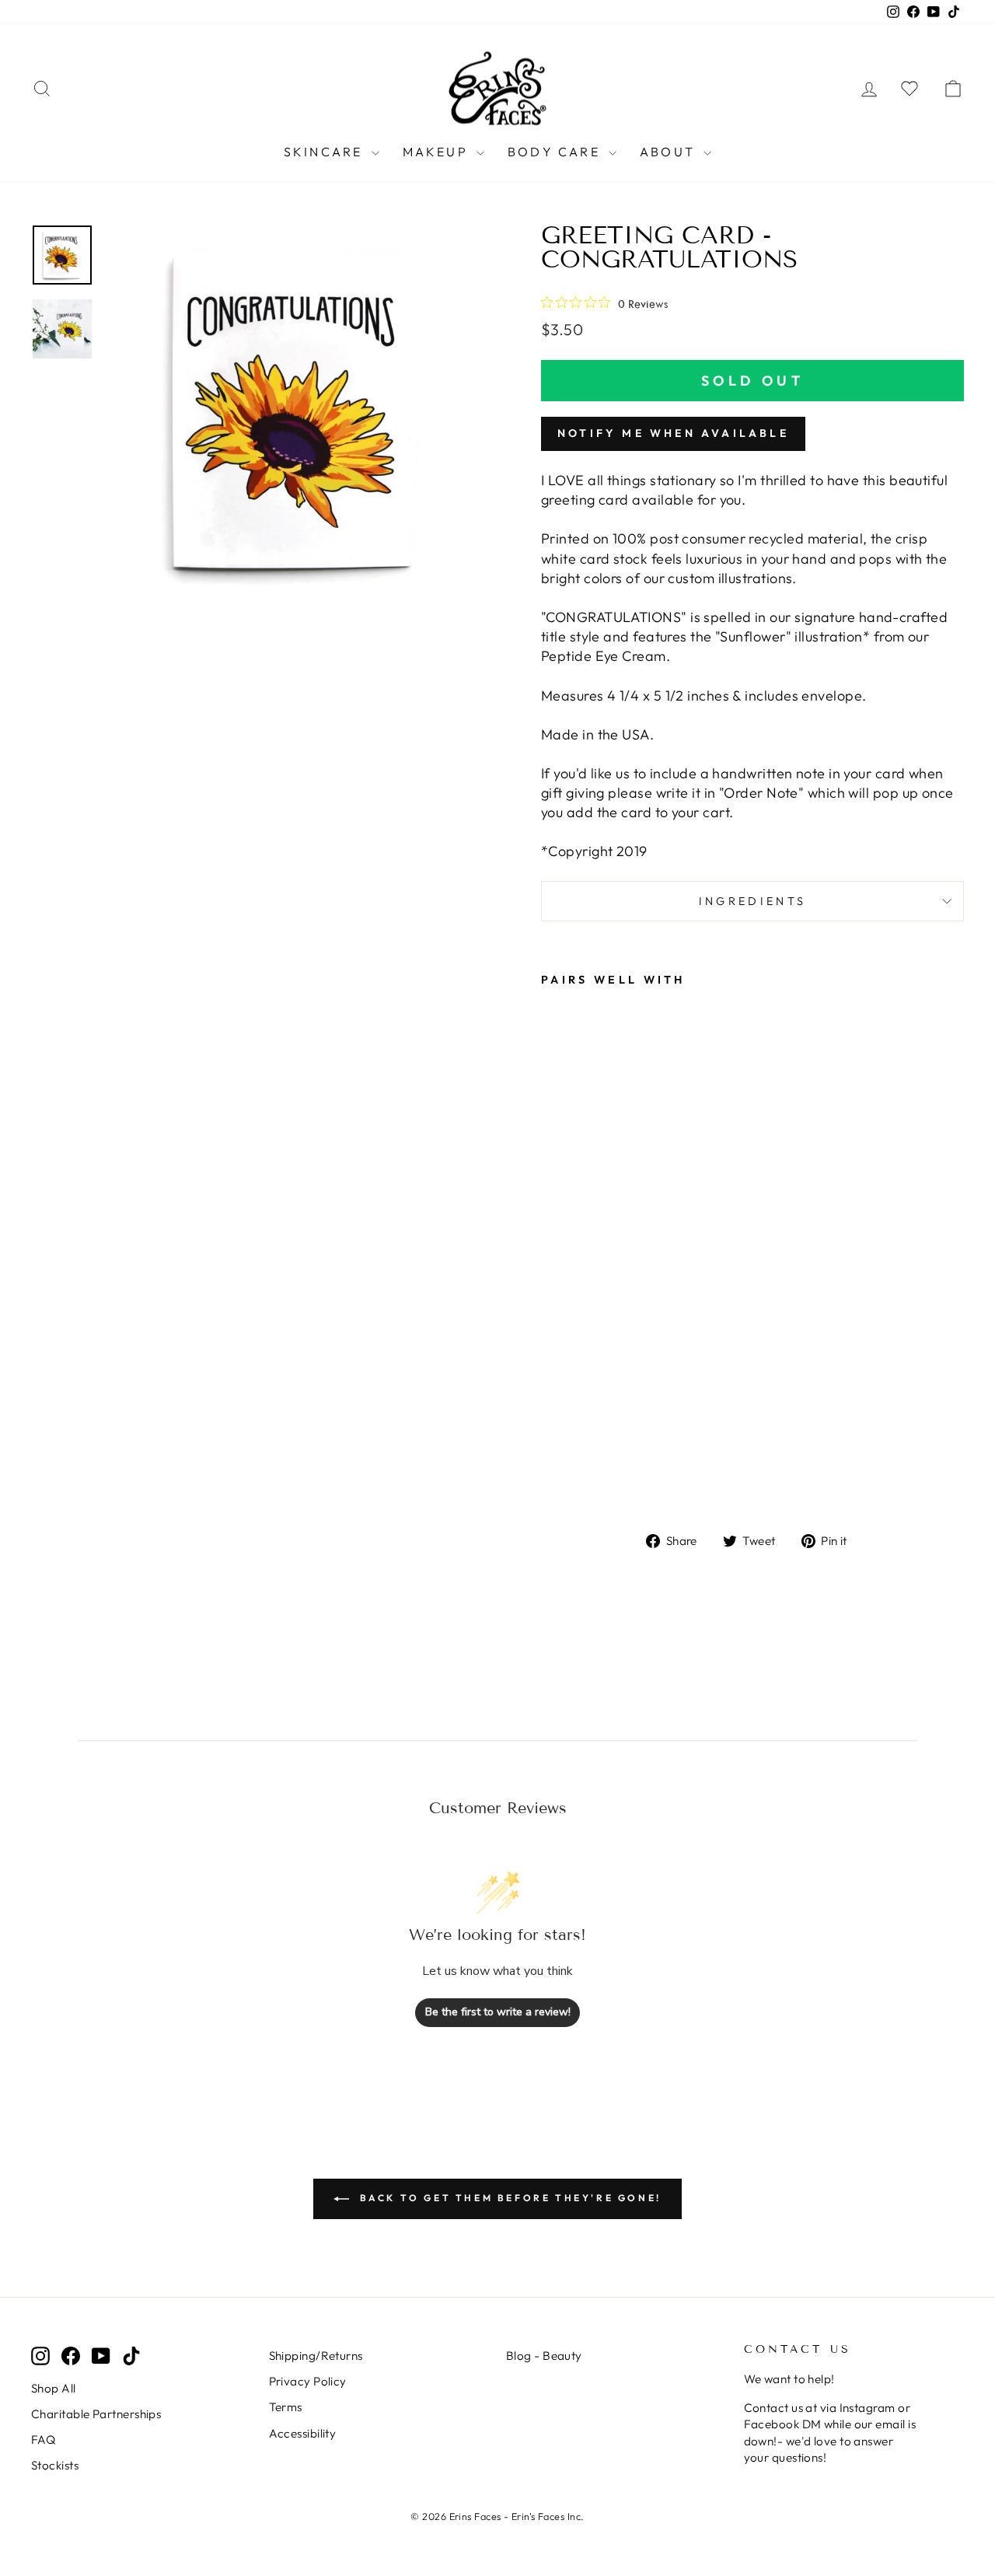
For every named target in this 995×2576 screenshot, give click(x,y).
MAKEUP (438, 152)
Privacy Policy (308, 2381)
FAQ (43, 2440)
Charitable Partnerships (96, 2414)
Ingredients (753, 901)
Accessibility (303, 2433)
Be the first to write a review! (498, 2012)
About (670, 152)
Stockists (55, 2465)
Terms (286, 2407)
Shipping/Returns (316, 2356)
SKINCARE (326, 152)
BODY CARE (556, 152)
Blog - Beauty (544, 2356)
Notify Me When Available (673, 433)
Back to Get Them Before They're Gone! (508, 2198)
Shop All (54, 2388)
